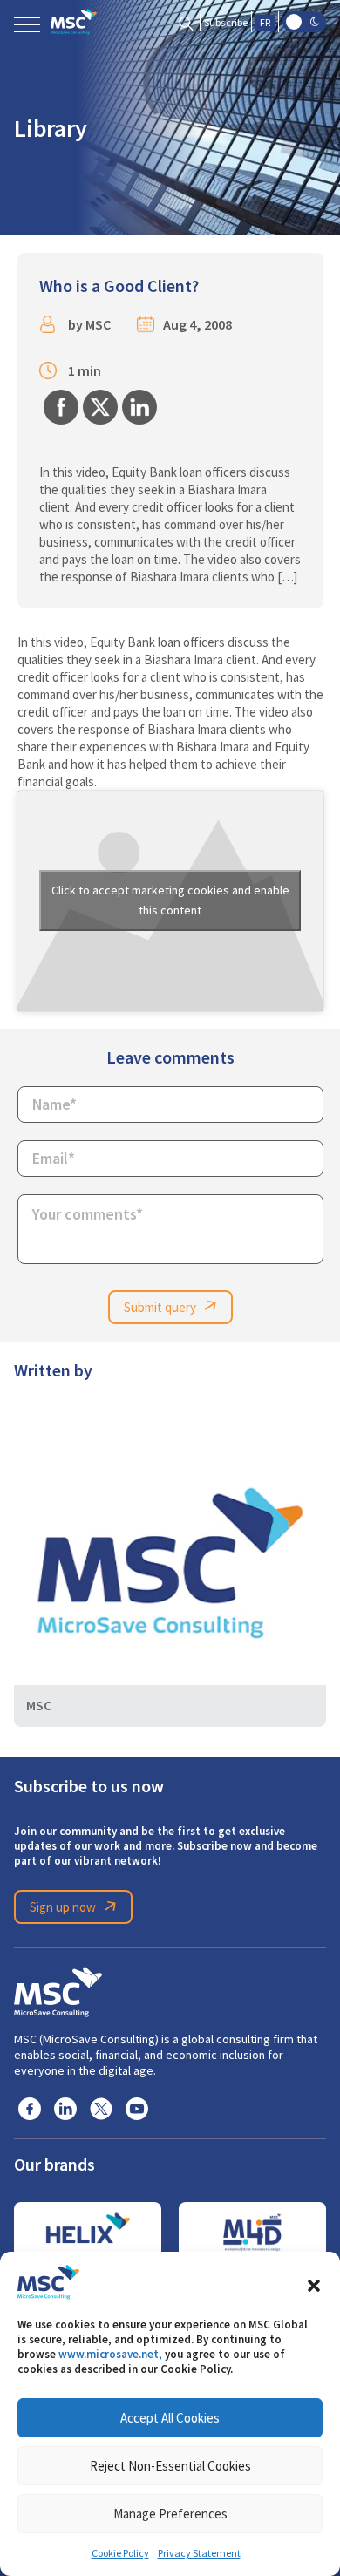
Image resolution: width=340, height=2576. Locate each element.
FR (265, 23)
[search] (186, 22)
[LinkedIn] (65, 2108)
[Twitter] (101, 2108)
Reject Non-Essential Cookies (170, 2466)
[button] (314, 2282)
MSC (98, 325)
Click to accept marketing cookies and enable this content (170, 900)
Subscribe (226, 23)
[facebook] (30, 2108)
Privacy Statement (199, 2553)
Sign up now (63, 1907)
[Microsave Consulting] (74, 22)
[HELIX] (88, 2233)
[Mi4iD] (252, 2233)
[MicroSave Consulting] (58, 1988)
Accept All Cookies (170, 2418)
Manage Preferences (170, 2514)
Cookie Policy (120, 2553)
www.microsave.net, (110, 2354)
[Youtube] (137, 2108)
